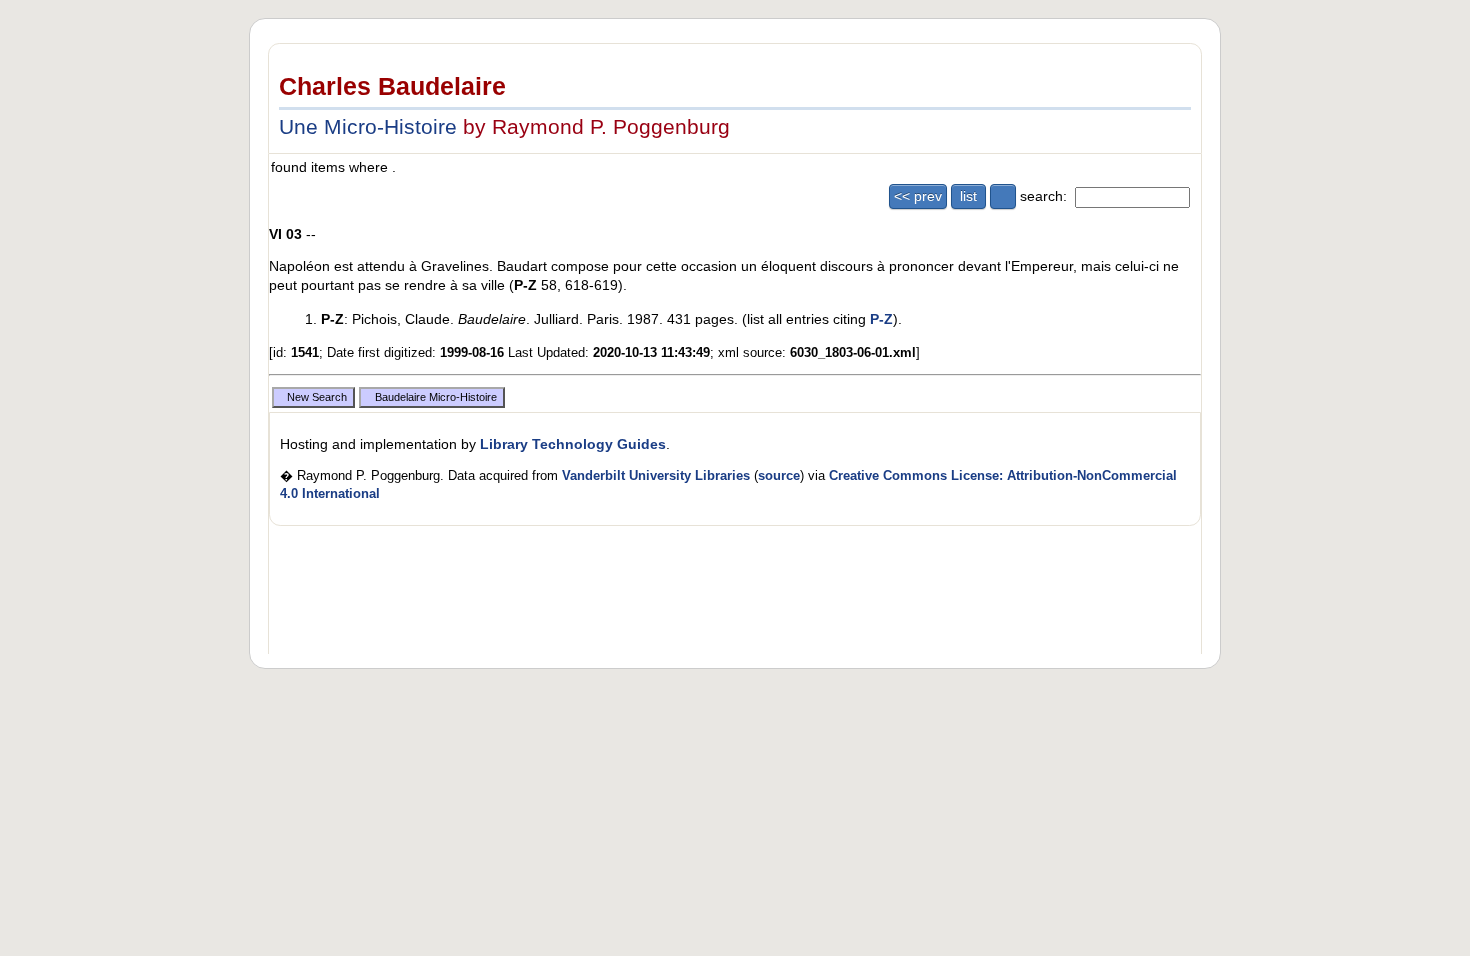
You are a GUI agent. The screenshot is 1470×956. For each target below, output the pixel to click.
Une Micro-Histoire (368, 126)
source (779, 475)
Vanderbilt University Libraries (656, 475)
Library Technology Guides (573, 444)
